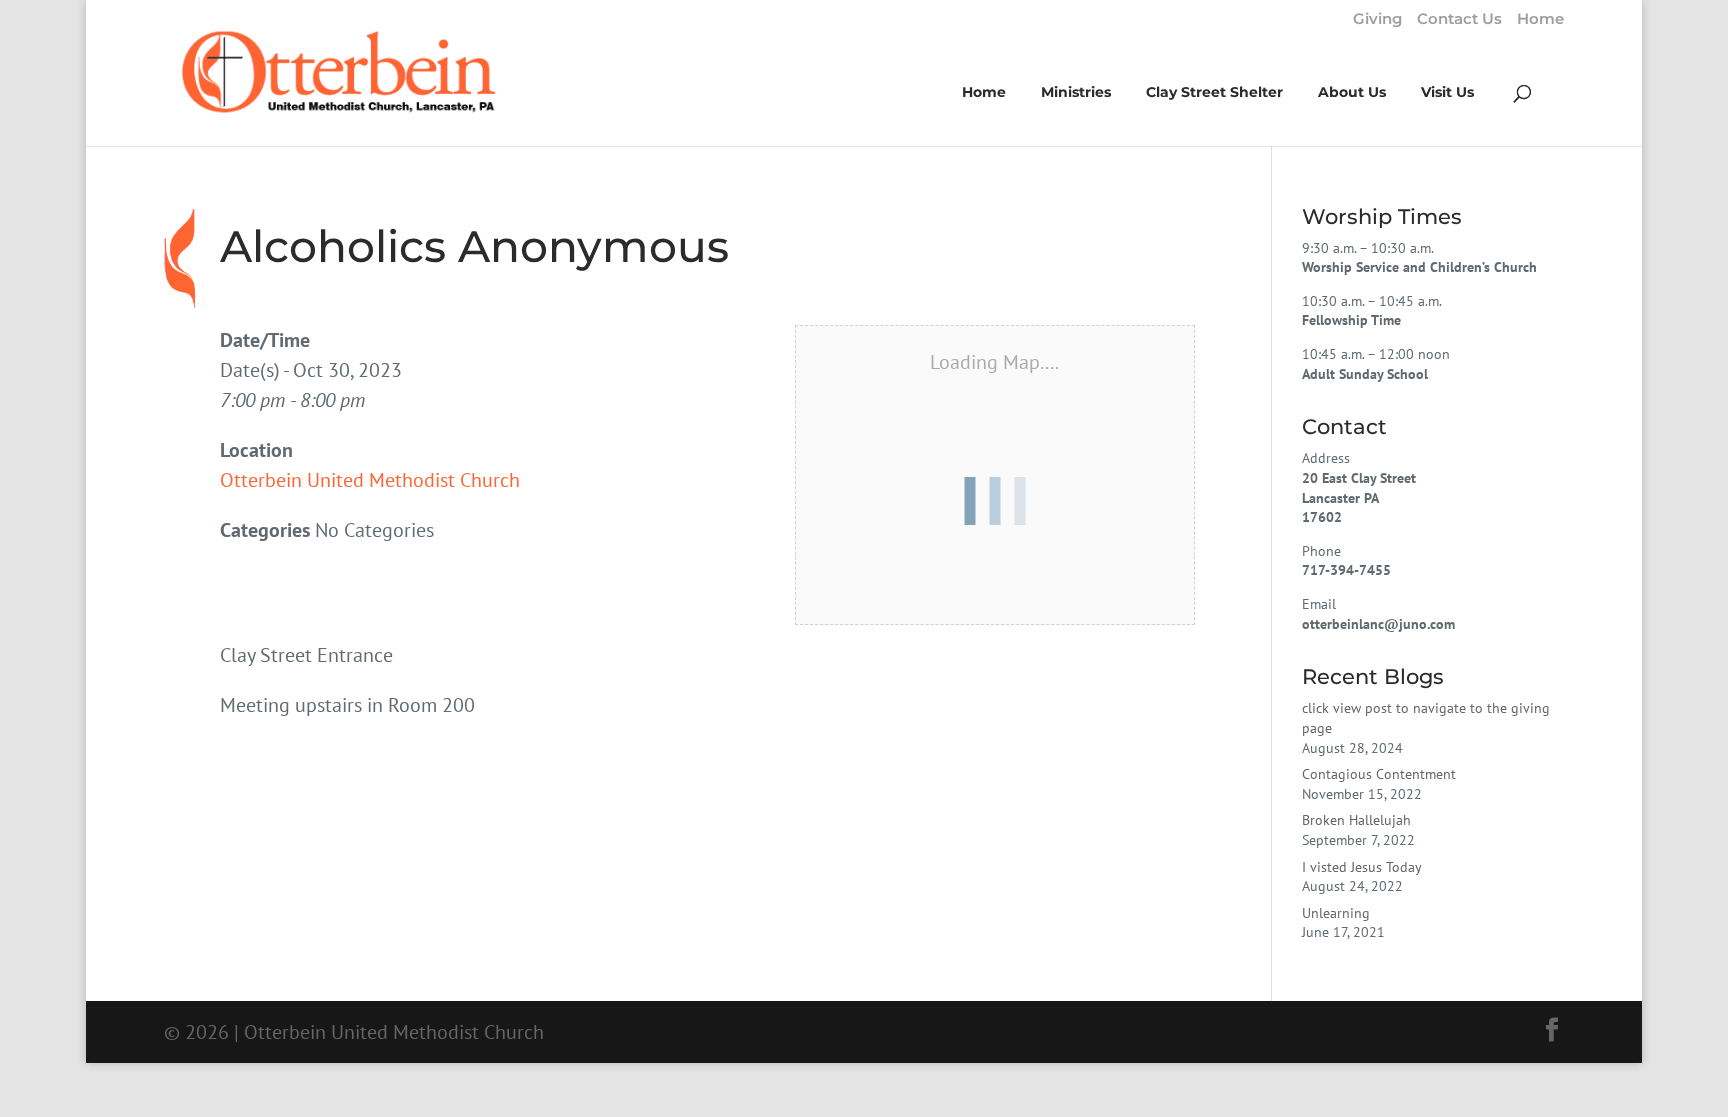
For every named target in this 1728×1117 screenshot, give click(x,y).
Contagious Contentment (1379, 774)
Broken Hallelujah (1356, 820)
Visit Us (1447, 93)
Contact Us (1459, 19)
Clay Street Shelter (1214, 93)
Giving (1377, 19)
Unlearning (1336, 913)
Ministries (1076, 93)
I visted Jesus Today (1362, 867)
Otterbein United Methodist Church (370, 480)
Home (1540, 19)
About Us (1352, 93)
